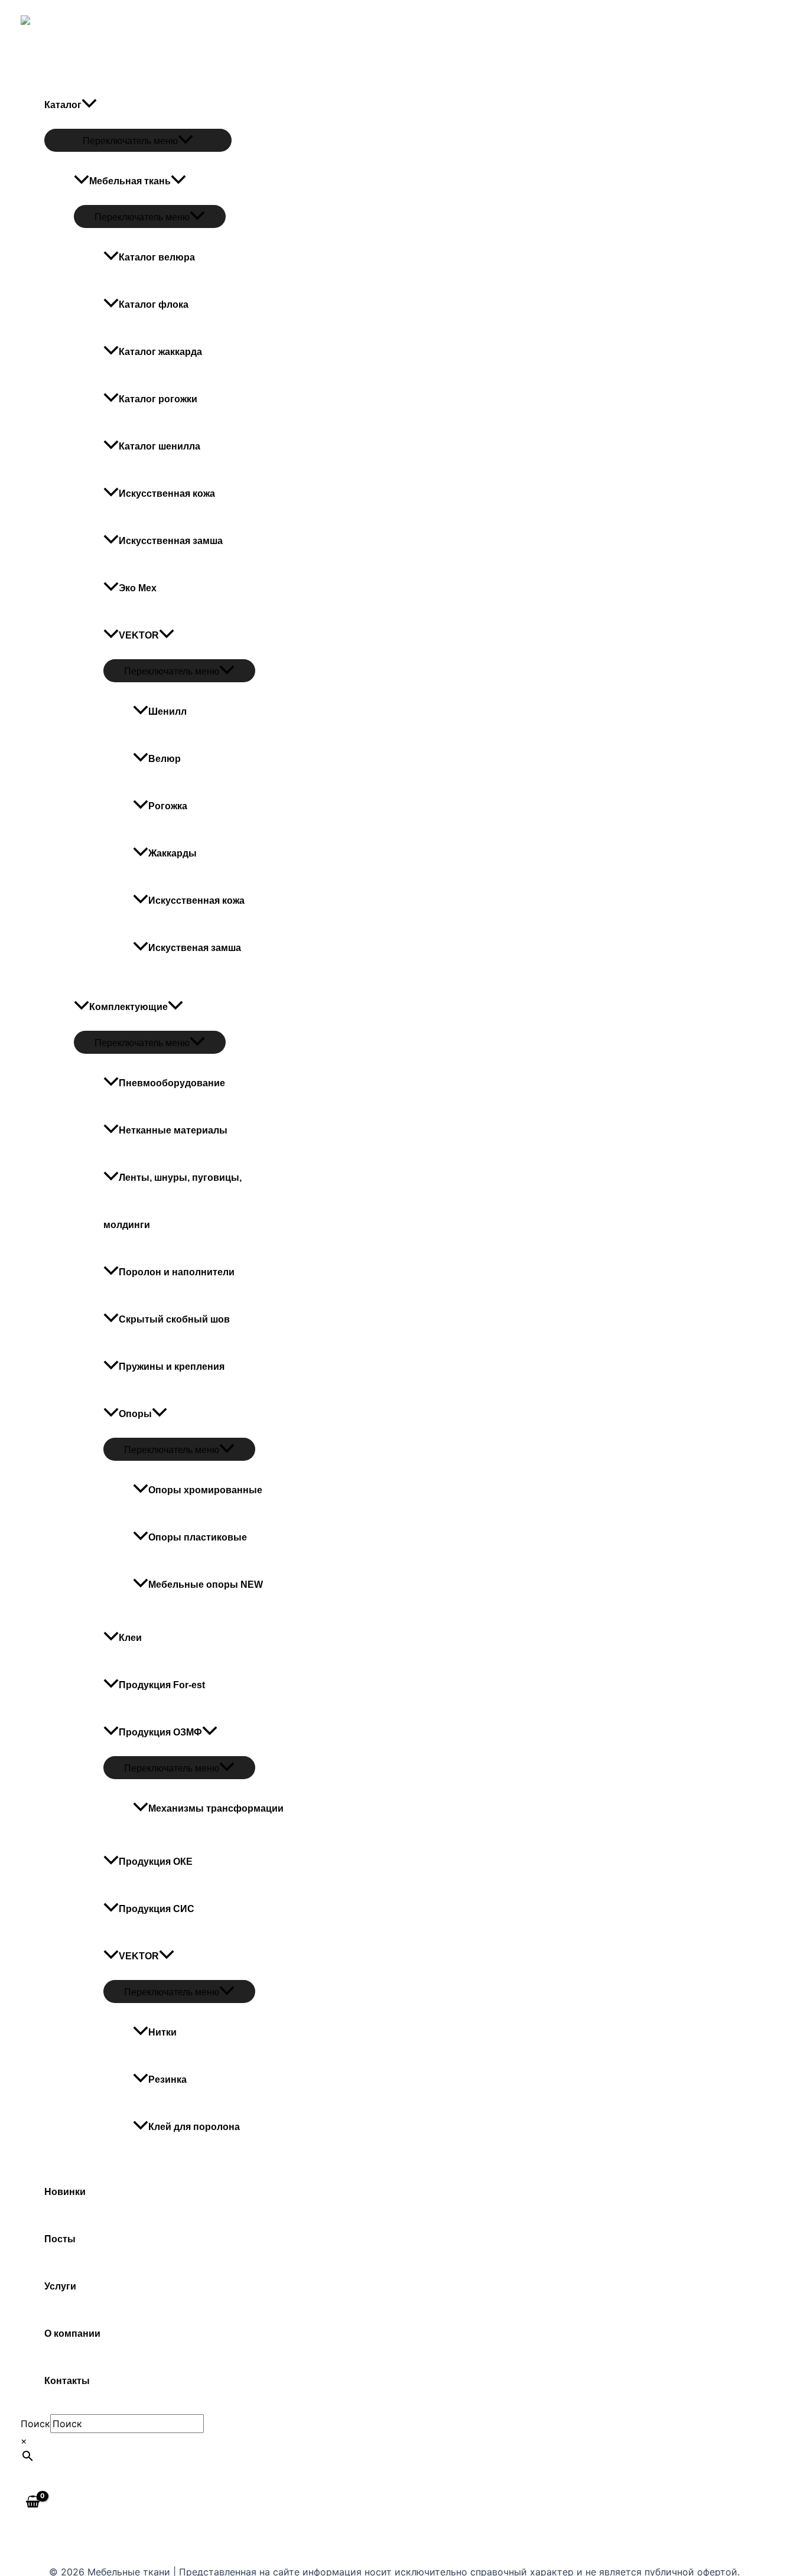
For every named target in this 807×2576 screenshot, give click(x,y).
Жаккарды (173, 853)
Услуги (60, 2286)
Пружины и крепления (172, 1367)
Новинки (65, 2192)
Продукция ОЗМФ (160, 1732)
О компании (72, 2334)
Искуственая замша (195, 948)
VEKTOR (139, 635)
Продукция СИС (157, 1909)
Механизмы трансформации (216, 1808)
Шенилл (167, 711)
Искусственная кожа (196, 901)
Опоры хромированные (205, 1490)
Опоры (135, 1414)
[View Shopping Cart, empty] (33, 2503)
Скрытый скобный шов (174, 1319)
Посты (60, 2239)
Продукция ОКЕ (156, 1862)
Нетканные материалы (173, 1130)
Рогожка (168, 806)
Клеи (130, 1638)
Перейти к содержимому (59, 8)
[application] (167, 635)
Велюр (165, 759)
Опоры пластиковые (198, 1537)
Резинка (167, 2080)
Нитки (162, 2032)
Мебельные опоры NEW (206, 1585)
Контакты (67, 2381)
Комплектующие (128, 1007)
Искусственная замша (171, 541)
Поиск (35, 2424)
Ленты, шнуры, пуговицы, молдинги (173, 1201)
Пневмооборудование (172, 1083)
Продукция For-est (162, 1685)
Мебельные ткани (66, 64)
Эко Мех (138, 588)
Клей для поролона (194, 2127)
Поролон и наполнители (177, 1272)
